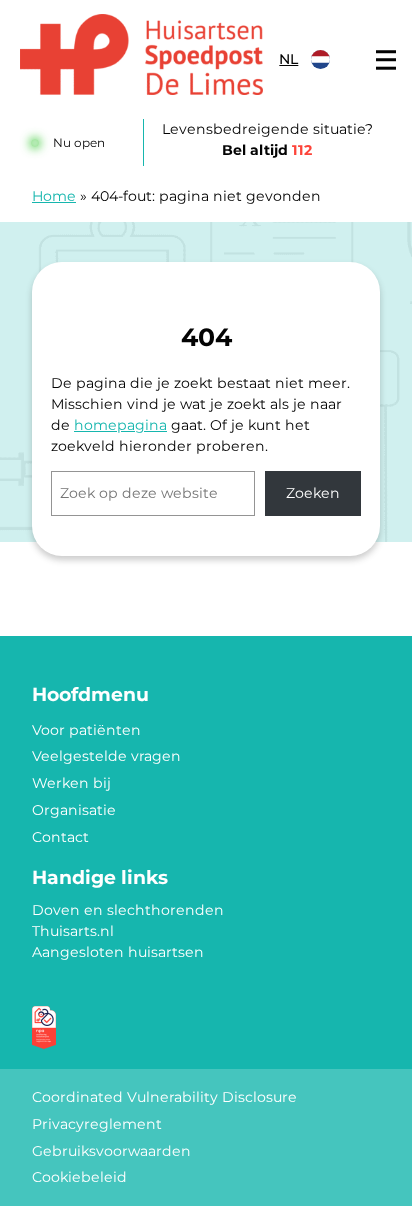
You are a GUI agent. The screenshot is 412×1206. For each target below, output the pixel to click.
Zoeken (313, 493)
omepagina (125, 425)
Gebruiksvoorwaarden (111, 1151)
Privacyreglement (97, 1124)
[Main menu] (386, 60)
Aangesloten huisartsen (118, 952)
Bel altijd (267, 150)
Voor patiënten (86, 730)
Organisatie (74, 810)
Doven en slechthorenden (128, 910)
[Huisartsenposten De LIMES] (141, 54)
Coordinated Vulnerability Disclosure (164, 1097)
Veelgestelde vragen (106, 756)
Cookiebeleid (79, 1177)
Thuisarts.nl (73, 931)
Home (54, 196)
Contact (60, 837)
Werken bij (71, 783)
